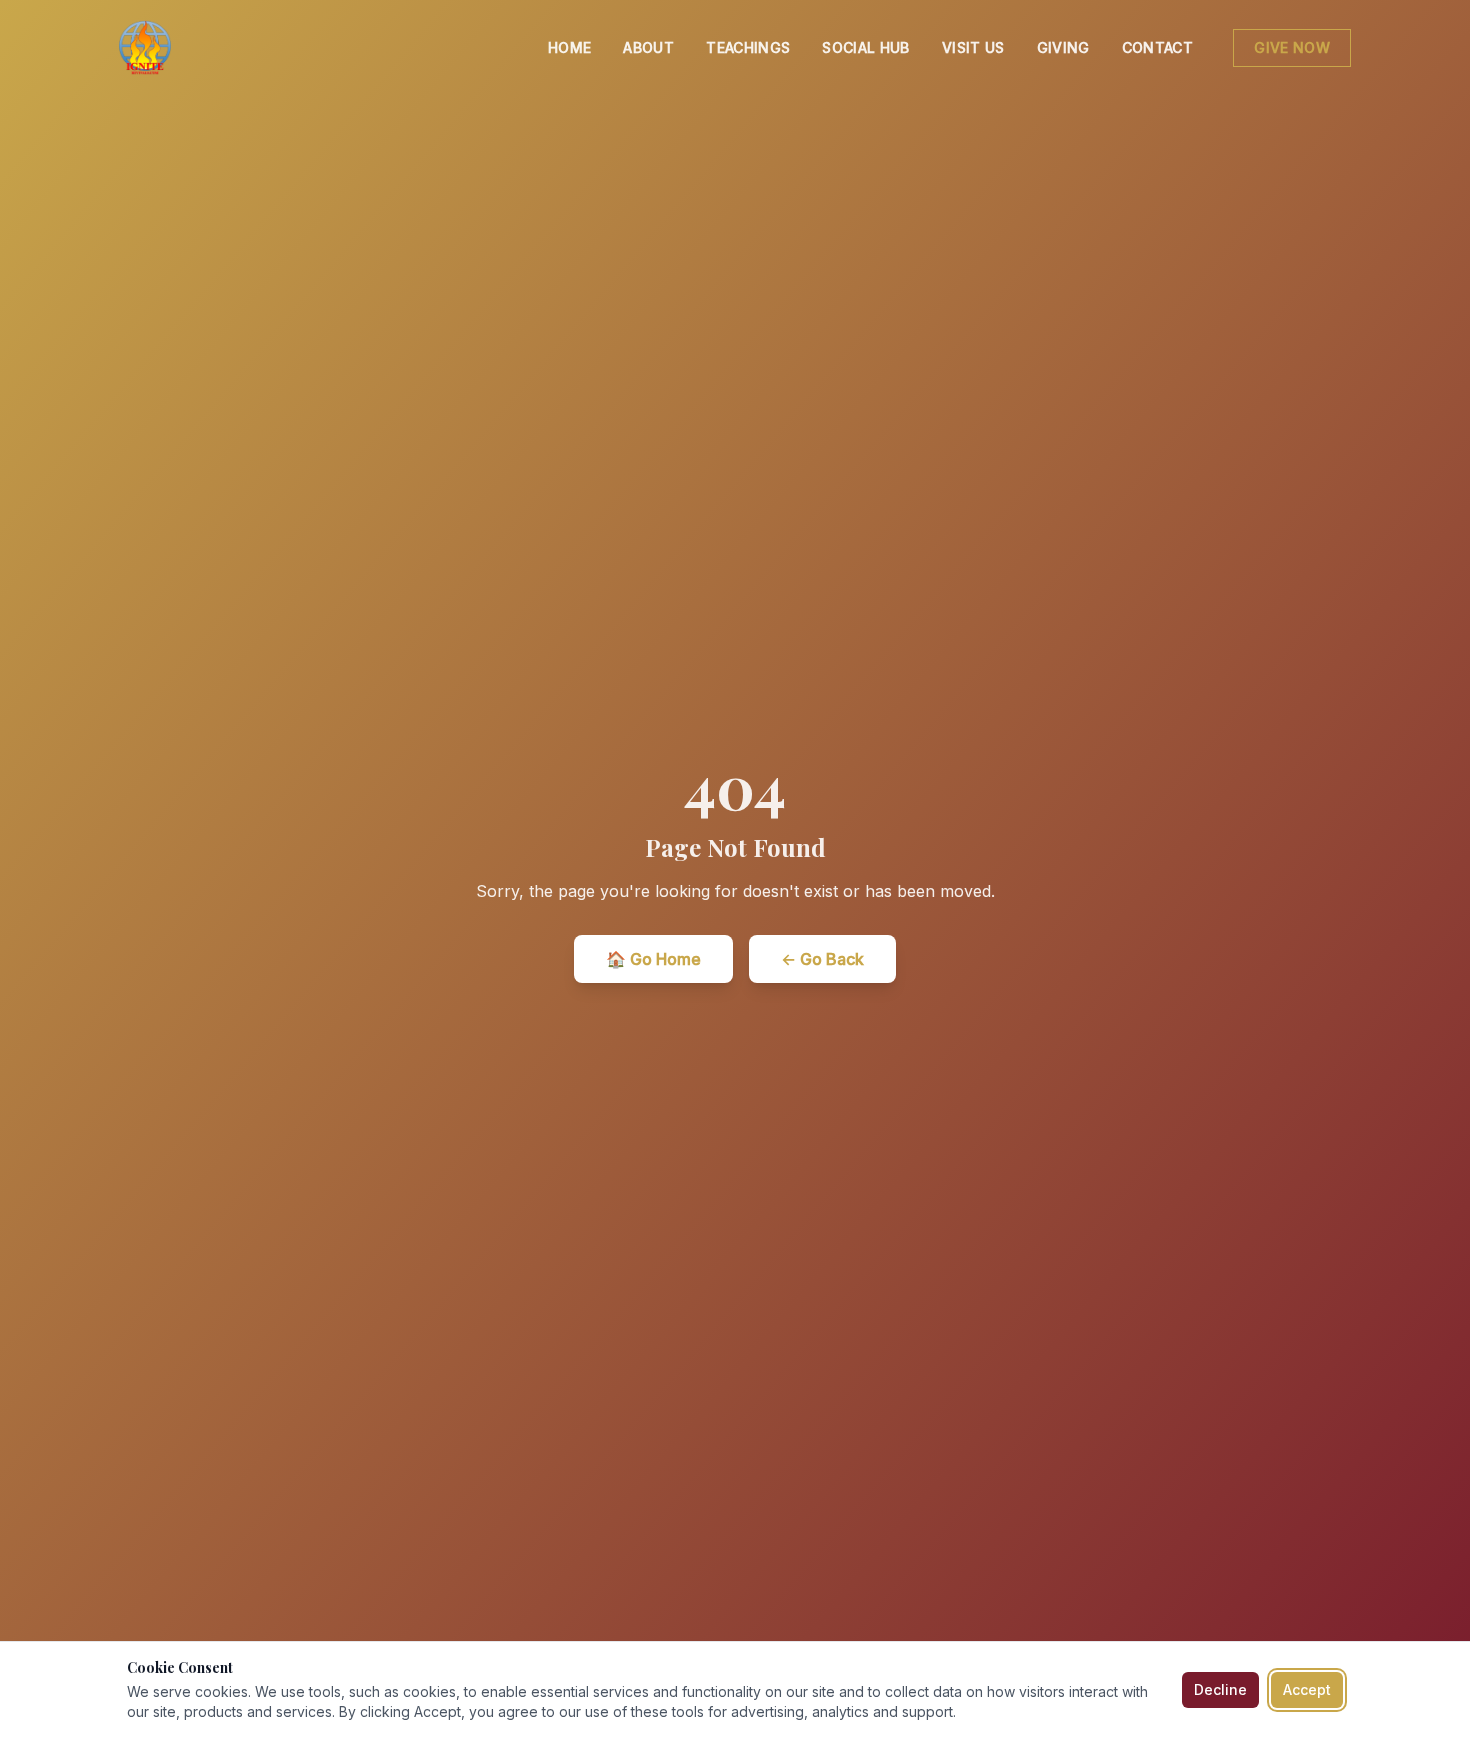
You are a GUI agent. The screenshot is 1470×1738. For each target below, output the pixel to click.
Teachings (748, 47)
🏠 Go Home (653, 959)
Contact (1157, 47)
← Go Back (822, 959)
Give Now (1292, 47)
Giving (1063, 47)
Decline (1220, 1689)
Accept (1307, 1689)
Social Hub (866, 47)
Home (569, 47)
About (648, 47)
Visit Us (973, 47)
